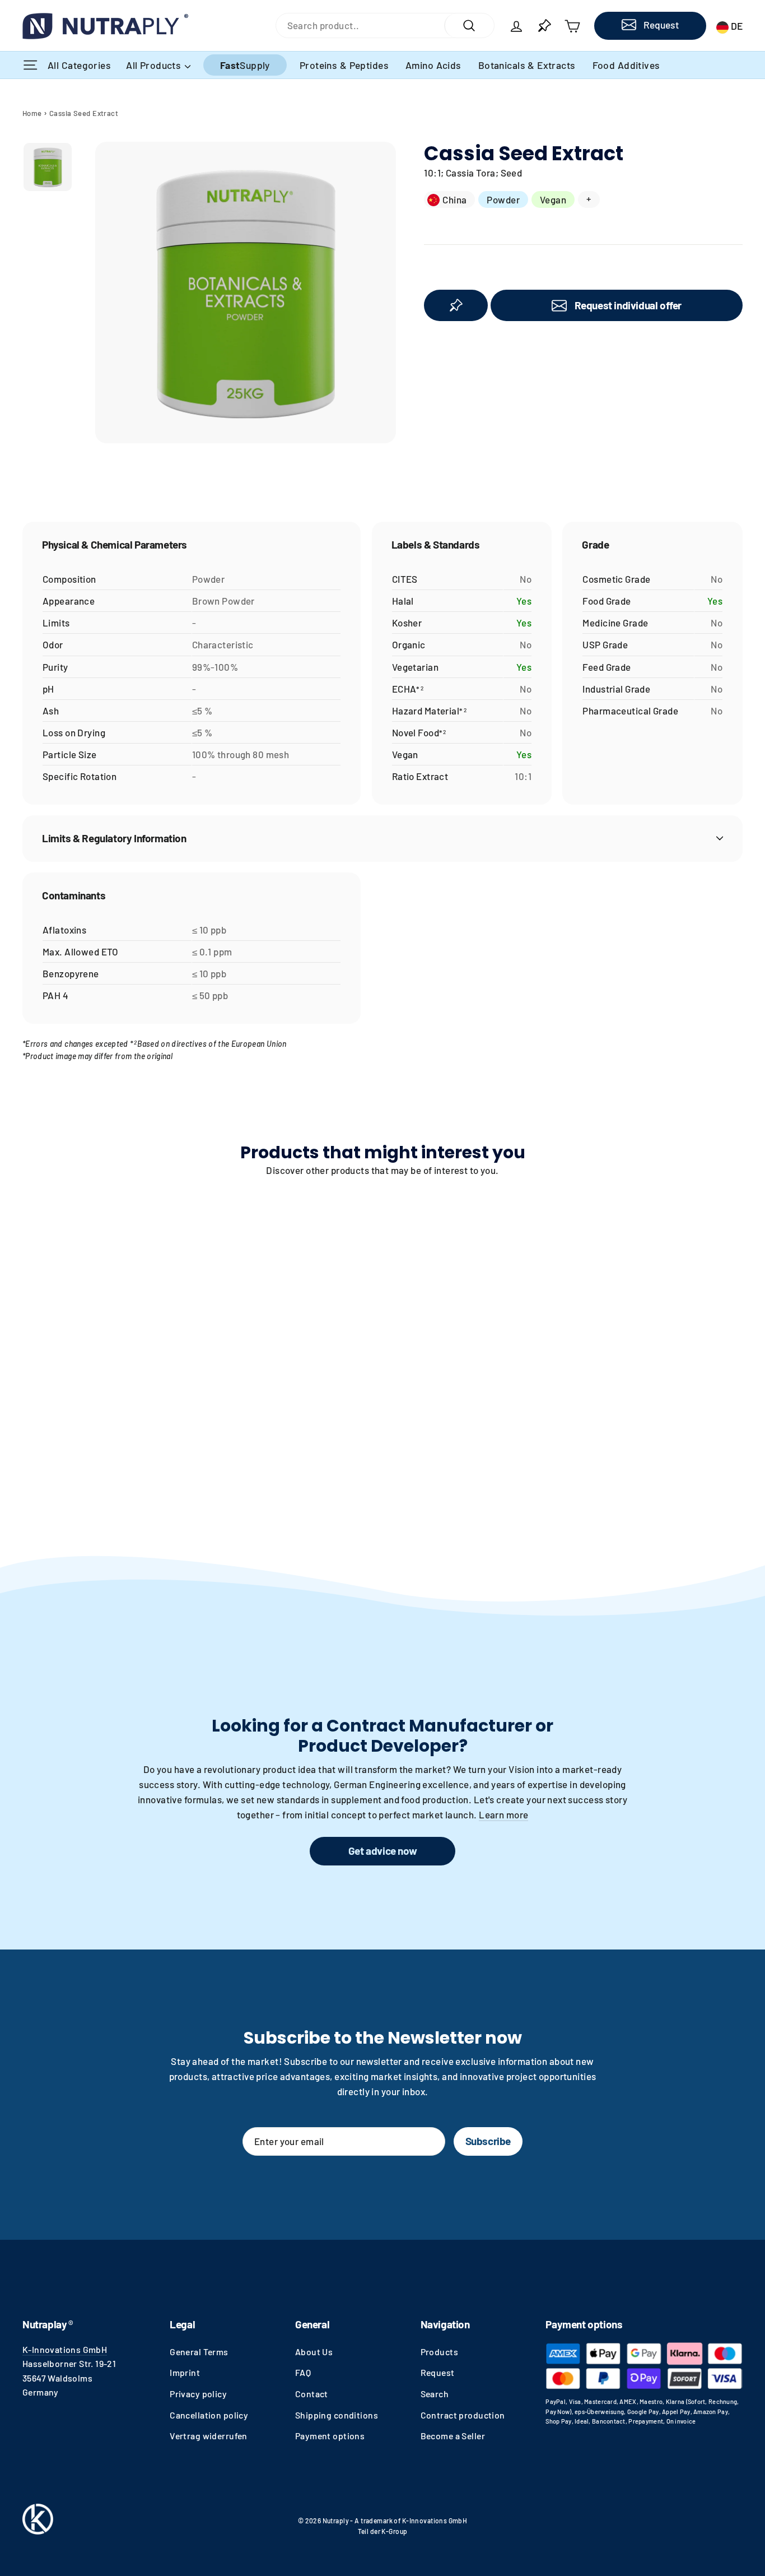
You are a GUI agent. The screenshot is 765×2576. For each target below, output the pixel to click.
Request (438, 2372)
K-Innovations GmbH (65, 2349)
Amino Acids (433, 65)
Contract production (463, 2415)
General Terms (199, 2352)
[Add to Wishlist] (456, 305)
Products (439, 2352)
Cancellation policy (209, 2415)
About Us (314, 2352)
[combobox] (360, 25)
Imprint (185, 2372)
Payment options (330, 2436)
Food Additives (626, 65)
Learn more (503, 1814)
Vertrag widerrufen (209, 2436)
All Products (155, 65)
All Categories (80, 65)
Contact (312, 2394)
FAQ (303, 2372)
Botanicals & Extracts (527, 65)
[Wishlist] (544, 26)
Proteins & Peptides (344, 65)
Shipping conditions (337, 2415)
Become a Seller (453, 2436)
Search (435, 2394)
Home (32, 113)
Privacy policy (198, 2394)
